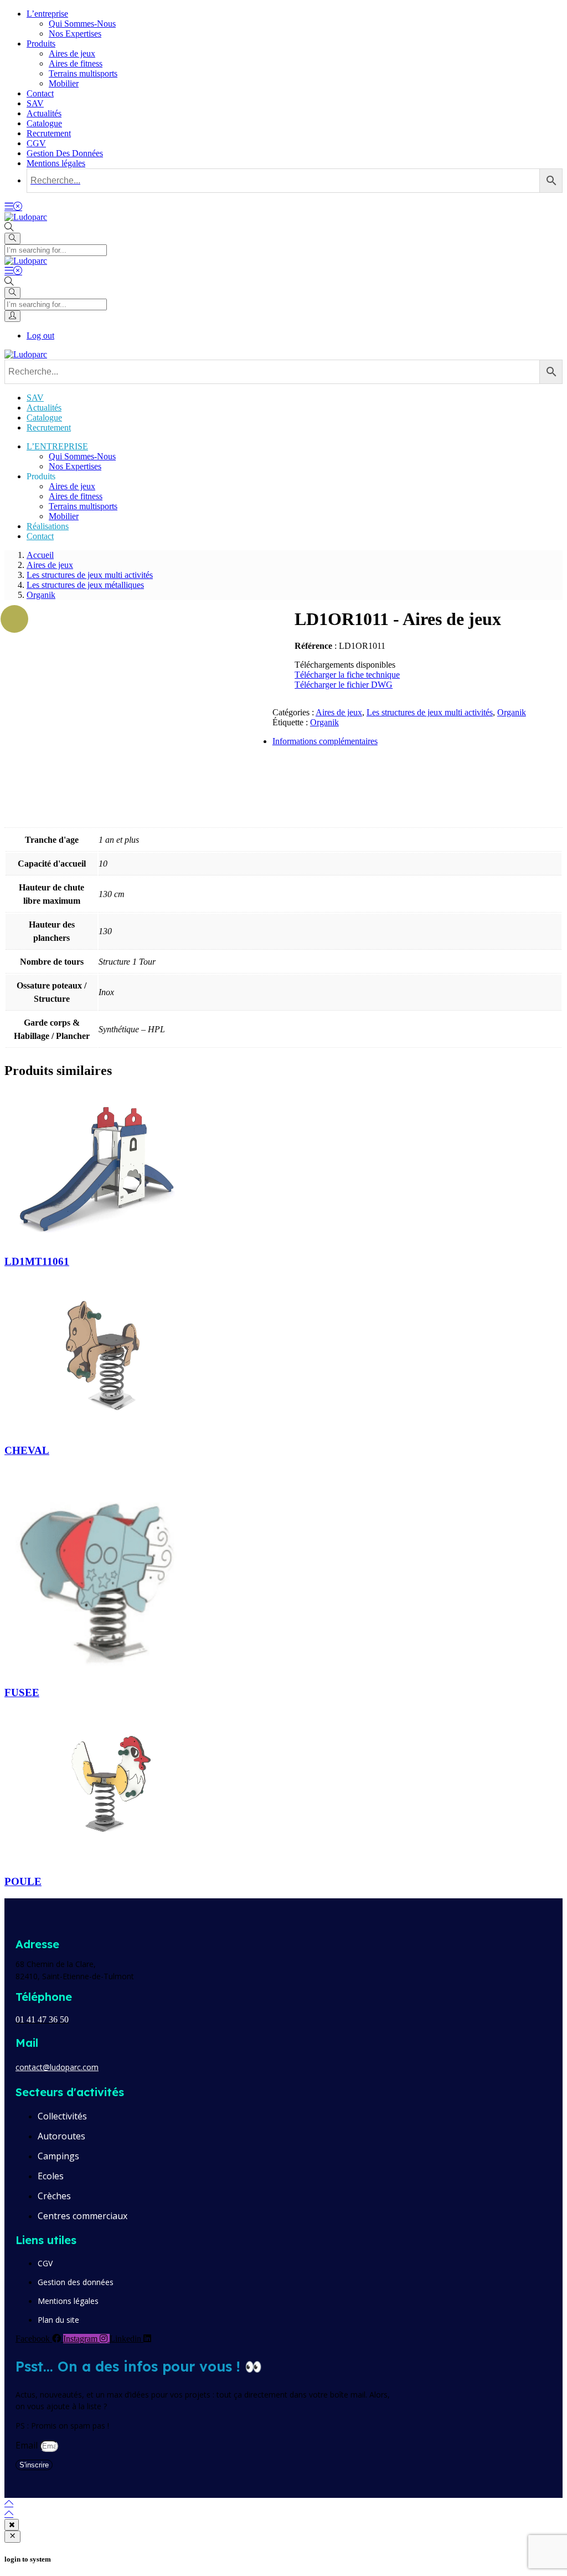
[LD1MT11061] (107, 1240)
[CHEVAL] (107, 1429)
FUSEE (22, 1692)
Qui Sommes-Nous (82, 24)
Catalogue (44, 123)
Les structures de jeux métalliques (85, 585)
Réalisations (48, 526)
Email (28, 2445)
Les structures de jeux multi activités (90, 575)
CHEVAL (27, 1450)
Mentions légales (56, 163)
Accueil (40, 555)
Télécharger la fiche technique (347, 675)
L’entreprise (47, 14)
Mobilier (64, 83)
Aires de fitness (76, 63)
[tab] (295, 741)
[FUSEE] (107, 1671)
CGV (36, 143)
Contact (40, 93)
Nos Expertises (75, 34)
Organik (41, 595)
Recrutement (49, 133)
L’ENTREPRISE (57, 446)
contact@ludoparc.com (57, 2067)
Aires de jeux (72, 53)
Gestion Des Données (65, 153)
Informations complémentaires (325, 741)
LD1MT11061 (37, 1261)
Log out (40, 336)
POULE (23, 1881)
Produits (41, 43)
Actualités (44, 113)
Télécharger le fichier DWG (344, 685)
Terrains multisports (83, 73)
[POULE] (107, 1860)
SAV (35, 103)
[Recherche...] (295, 181)
